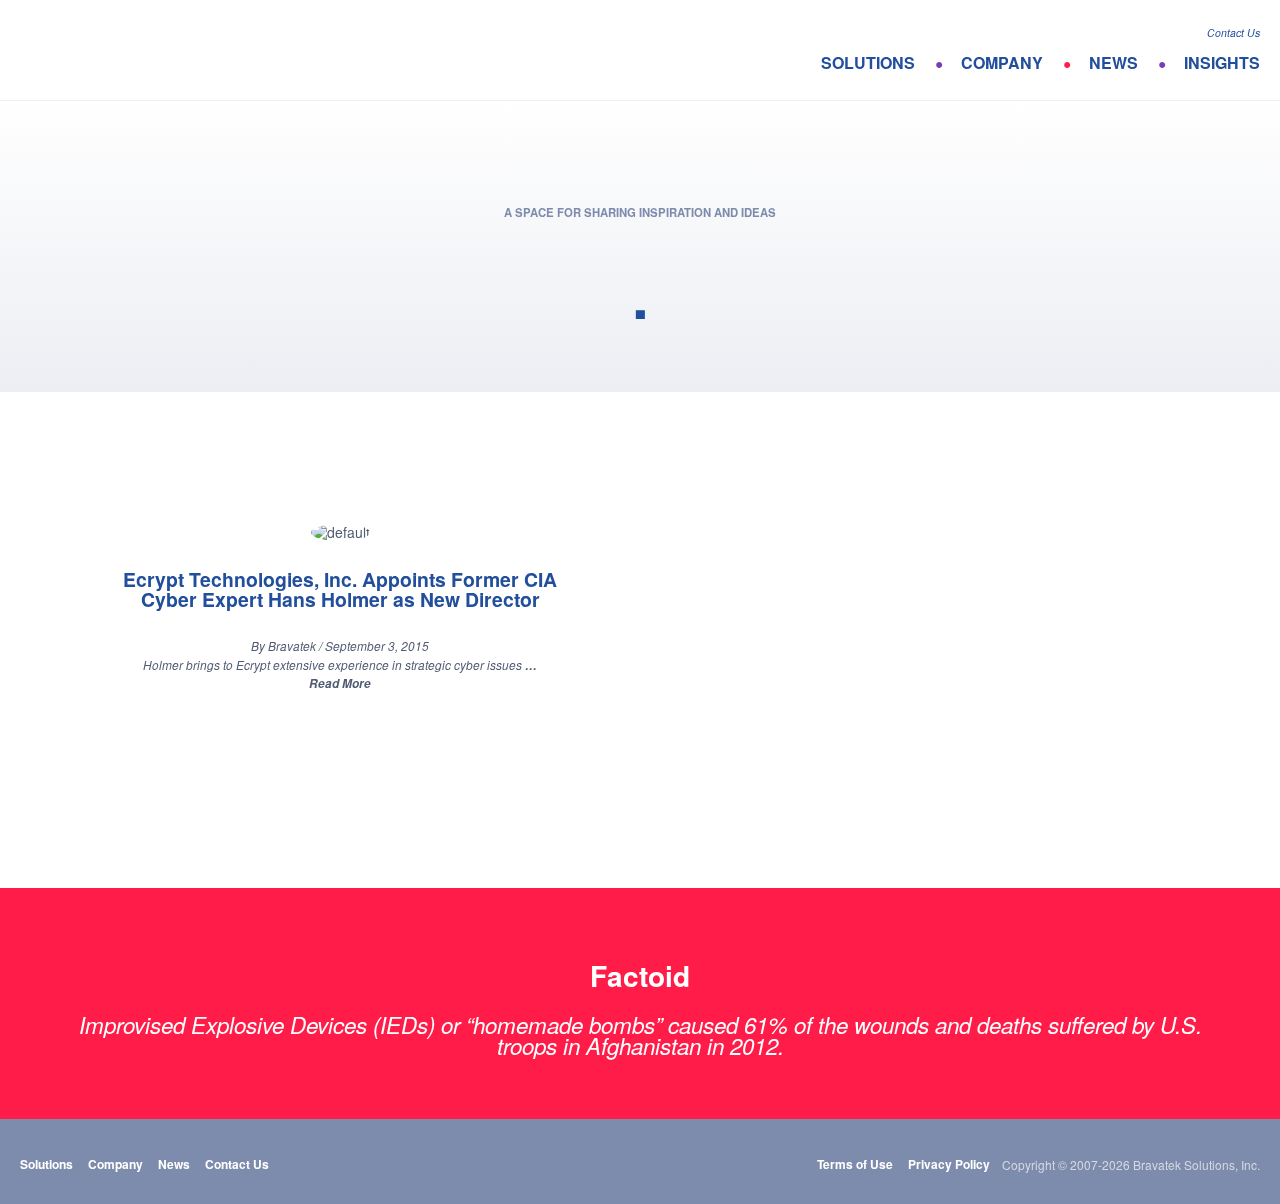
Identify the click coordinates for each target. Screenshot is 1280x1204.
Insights (1222, 62)
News (1113, 62)
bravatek (107, 50)
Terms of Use (855, 1164)
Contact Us (1233, 32)
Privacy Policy (949, 1164)
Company (1002, 62)
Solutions (868, 62)
